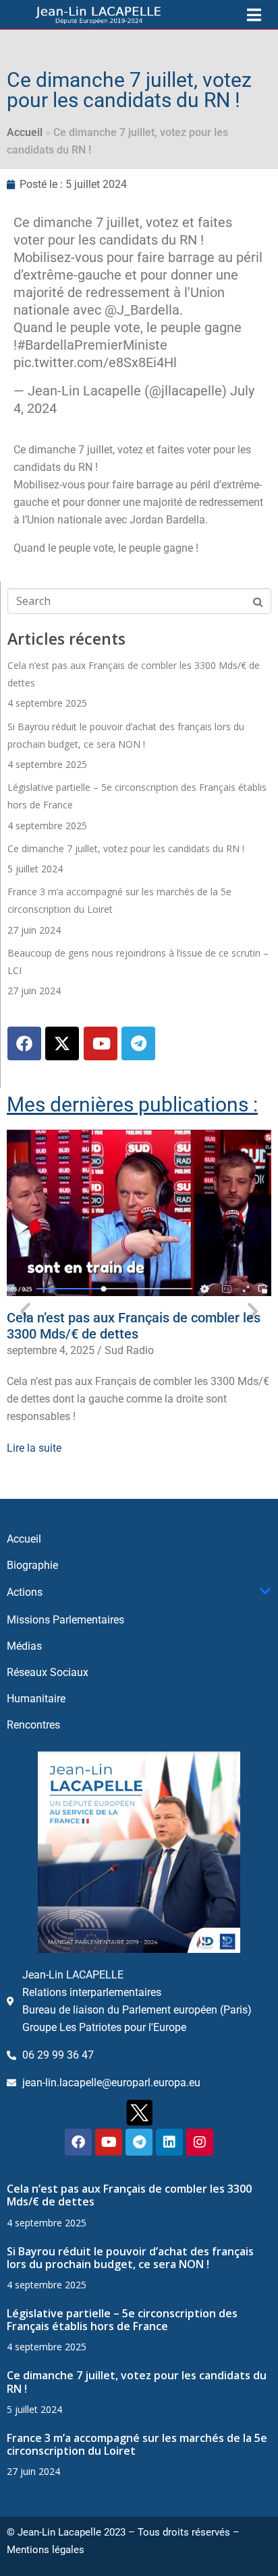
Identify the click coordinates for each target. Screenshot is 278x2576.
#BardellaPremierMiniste (92, 345)
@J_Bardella (142, 310)
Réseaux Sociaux (48, 1672)
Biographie (32, 1565)
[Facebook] (24, 1043)
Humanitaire (36, 1699)
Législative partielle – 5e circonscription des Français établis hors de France (122, 2320)
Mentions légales (46, 2550)
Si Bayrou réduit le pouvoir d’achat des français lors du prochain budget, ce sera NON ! (130, 2258)
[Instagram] (200, 2142)
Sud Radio (129, 1350)
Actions (25, 1592)
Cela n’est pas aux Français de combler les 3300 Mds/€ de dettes (134, 1326)
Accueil (25, 132)
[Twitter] (62, 1043)
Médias (24, 1646)
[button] (25, 1311)
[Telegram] (138, 1043)
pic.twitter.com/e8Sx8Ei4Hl (95, 362)
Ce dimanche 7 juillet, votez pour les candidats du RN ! (126, 848)
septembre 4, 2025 (51, 1350)
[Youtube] (101, 1043)
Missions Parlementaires (65, 1620)
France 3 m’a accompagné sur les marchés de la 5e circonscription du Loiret (137, 2444)
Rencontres (33, 1725)
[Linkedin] (169, 2142)
